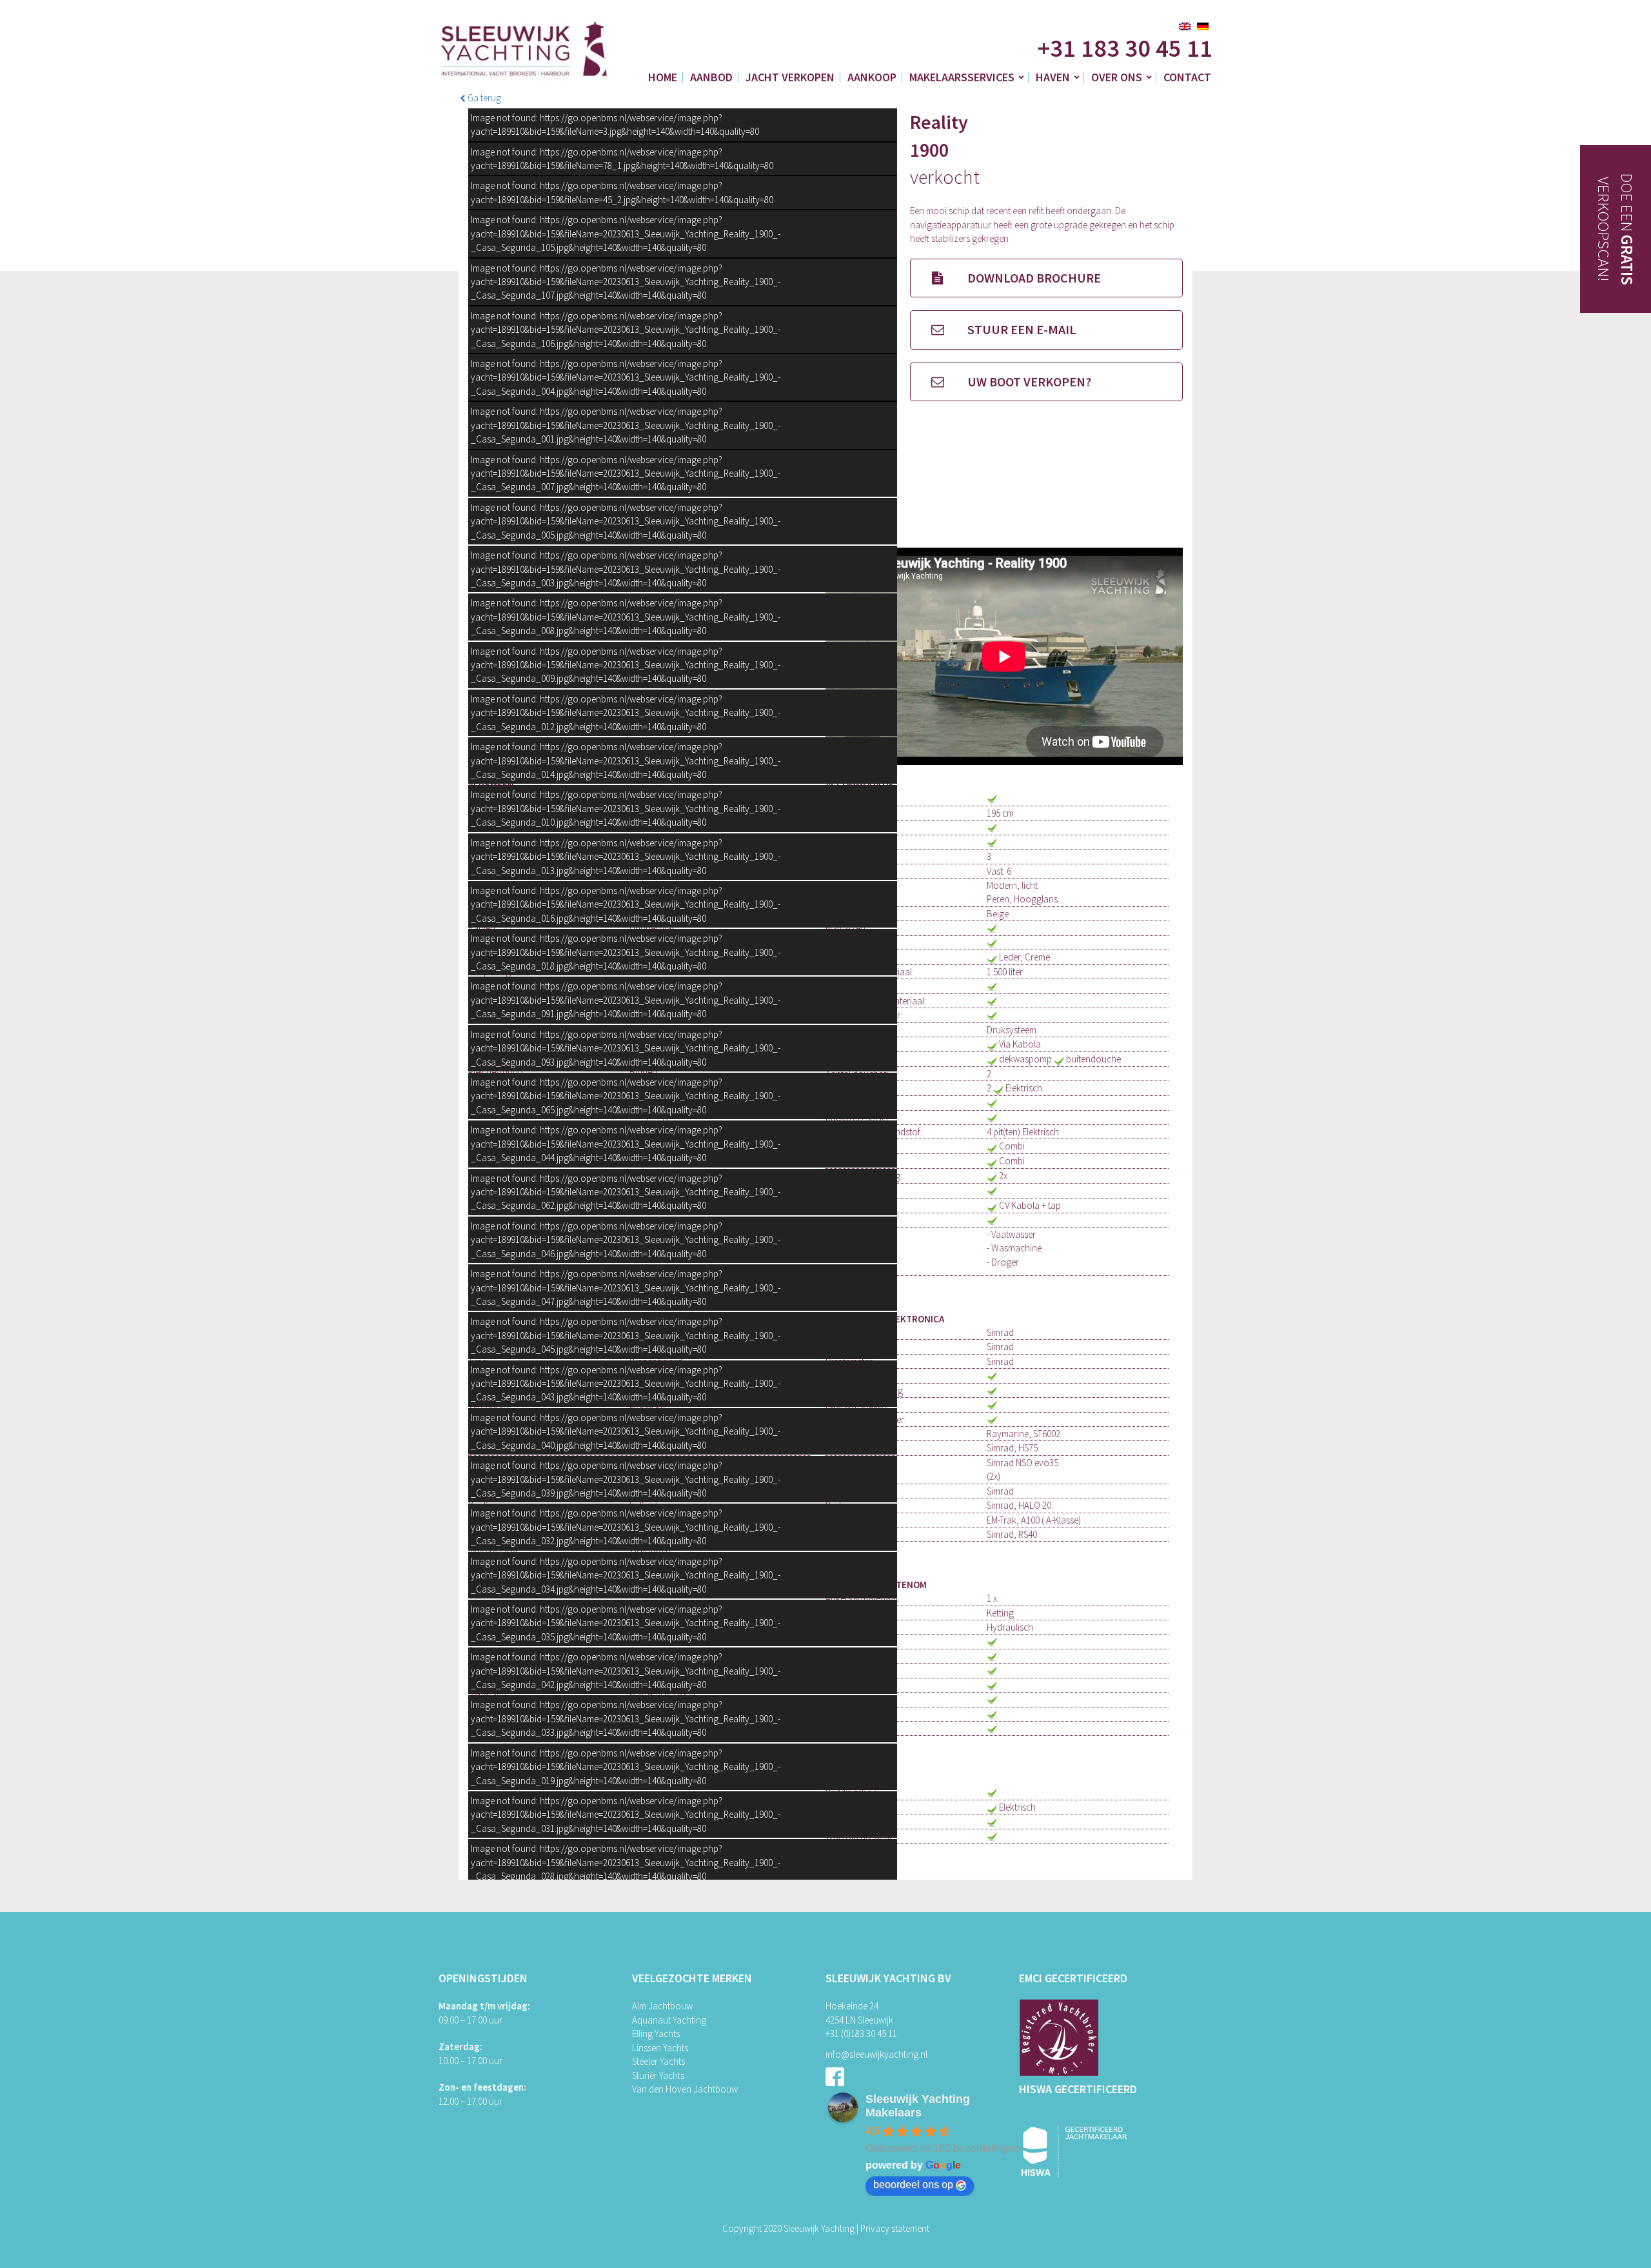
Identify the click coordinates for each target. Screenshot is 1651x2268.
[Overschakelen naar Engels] (1185, 26)
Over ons (1117, 77)
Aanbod (711, 77)
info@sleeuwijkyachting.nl (876, 2054)
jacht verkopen (790, 77)
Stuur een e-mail (1021, 329)
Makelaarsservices (962, 77)
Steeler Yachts (658, 2061)
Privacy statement (895, 2228)
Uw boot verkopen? (1028, 382)
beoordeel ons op (913, 2184)
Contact (1187, 77)
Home (663, 77)
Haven (1053, 77)
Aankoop (872, 77)
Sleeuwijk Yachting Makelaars (918, 2106)
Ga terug (483, 98)
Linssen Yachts (660, 2048)
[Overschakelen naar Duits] (1203, 26)
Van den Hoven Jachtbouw (685, 2089)
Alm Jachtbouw (662, 2006)
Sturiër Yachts (658, 2075)
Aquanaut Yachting (669, 2020)
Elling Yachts (656, 2034)
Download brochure (1033, 278)
